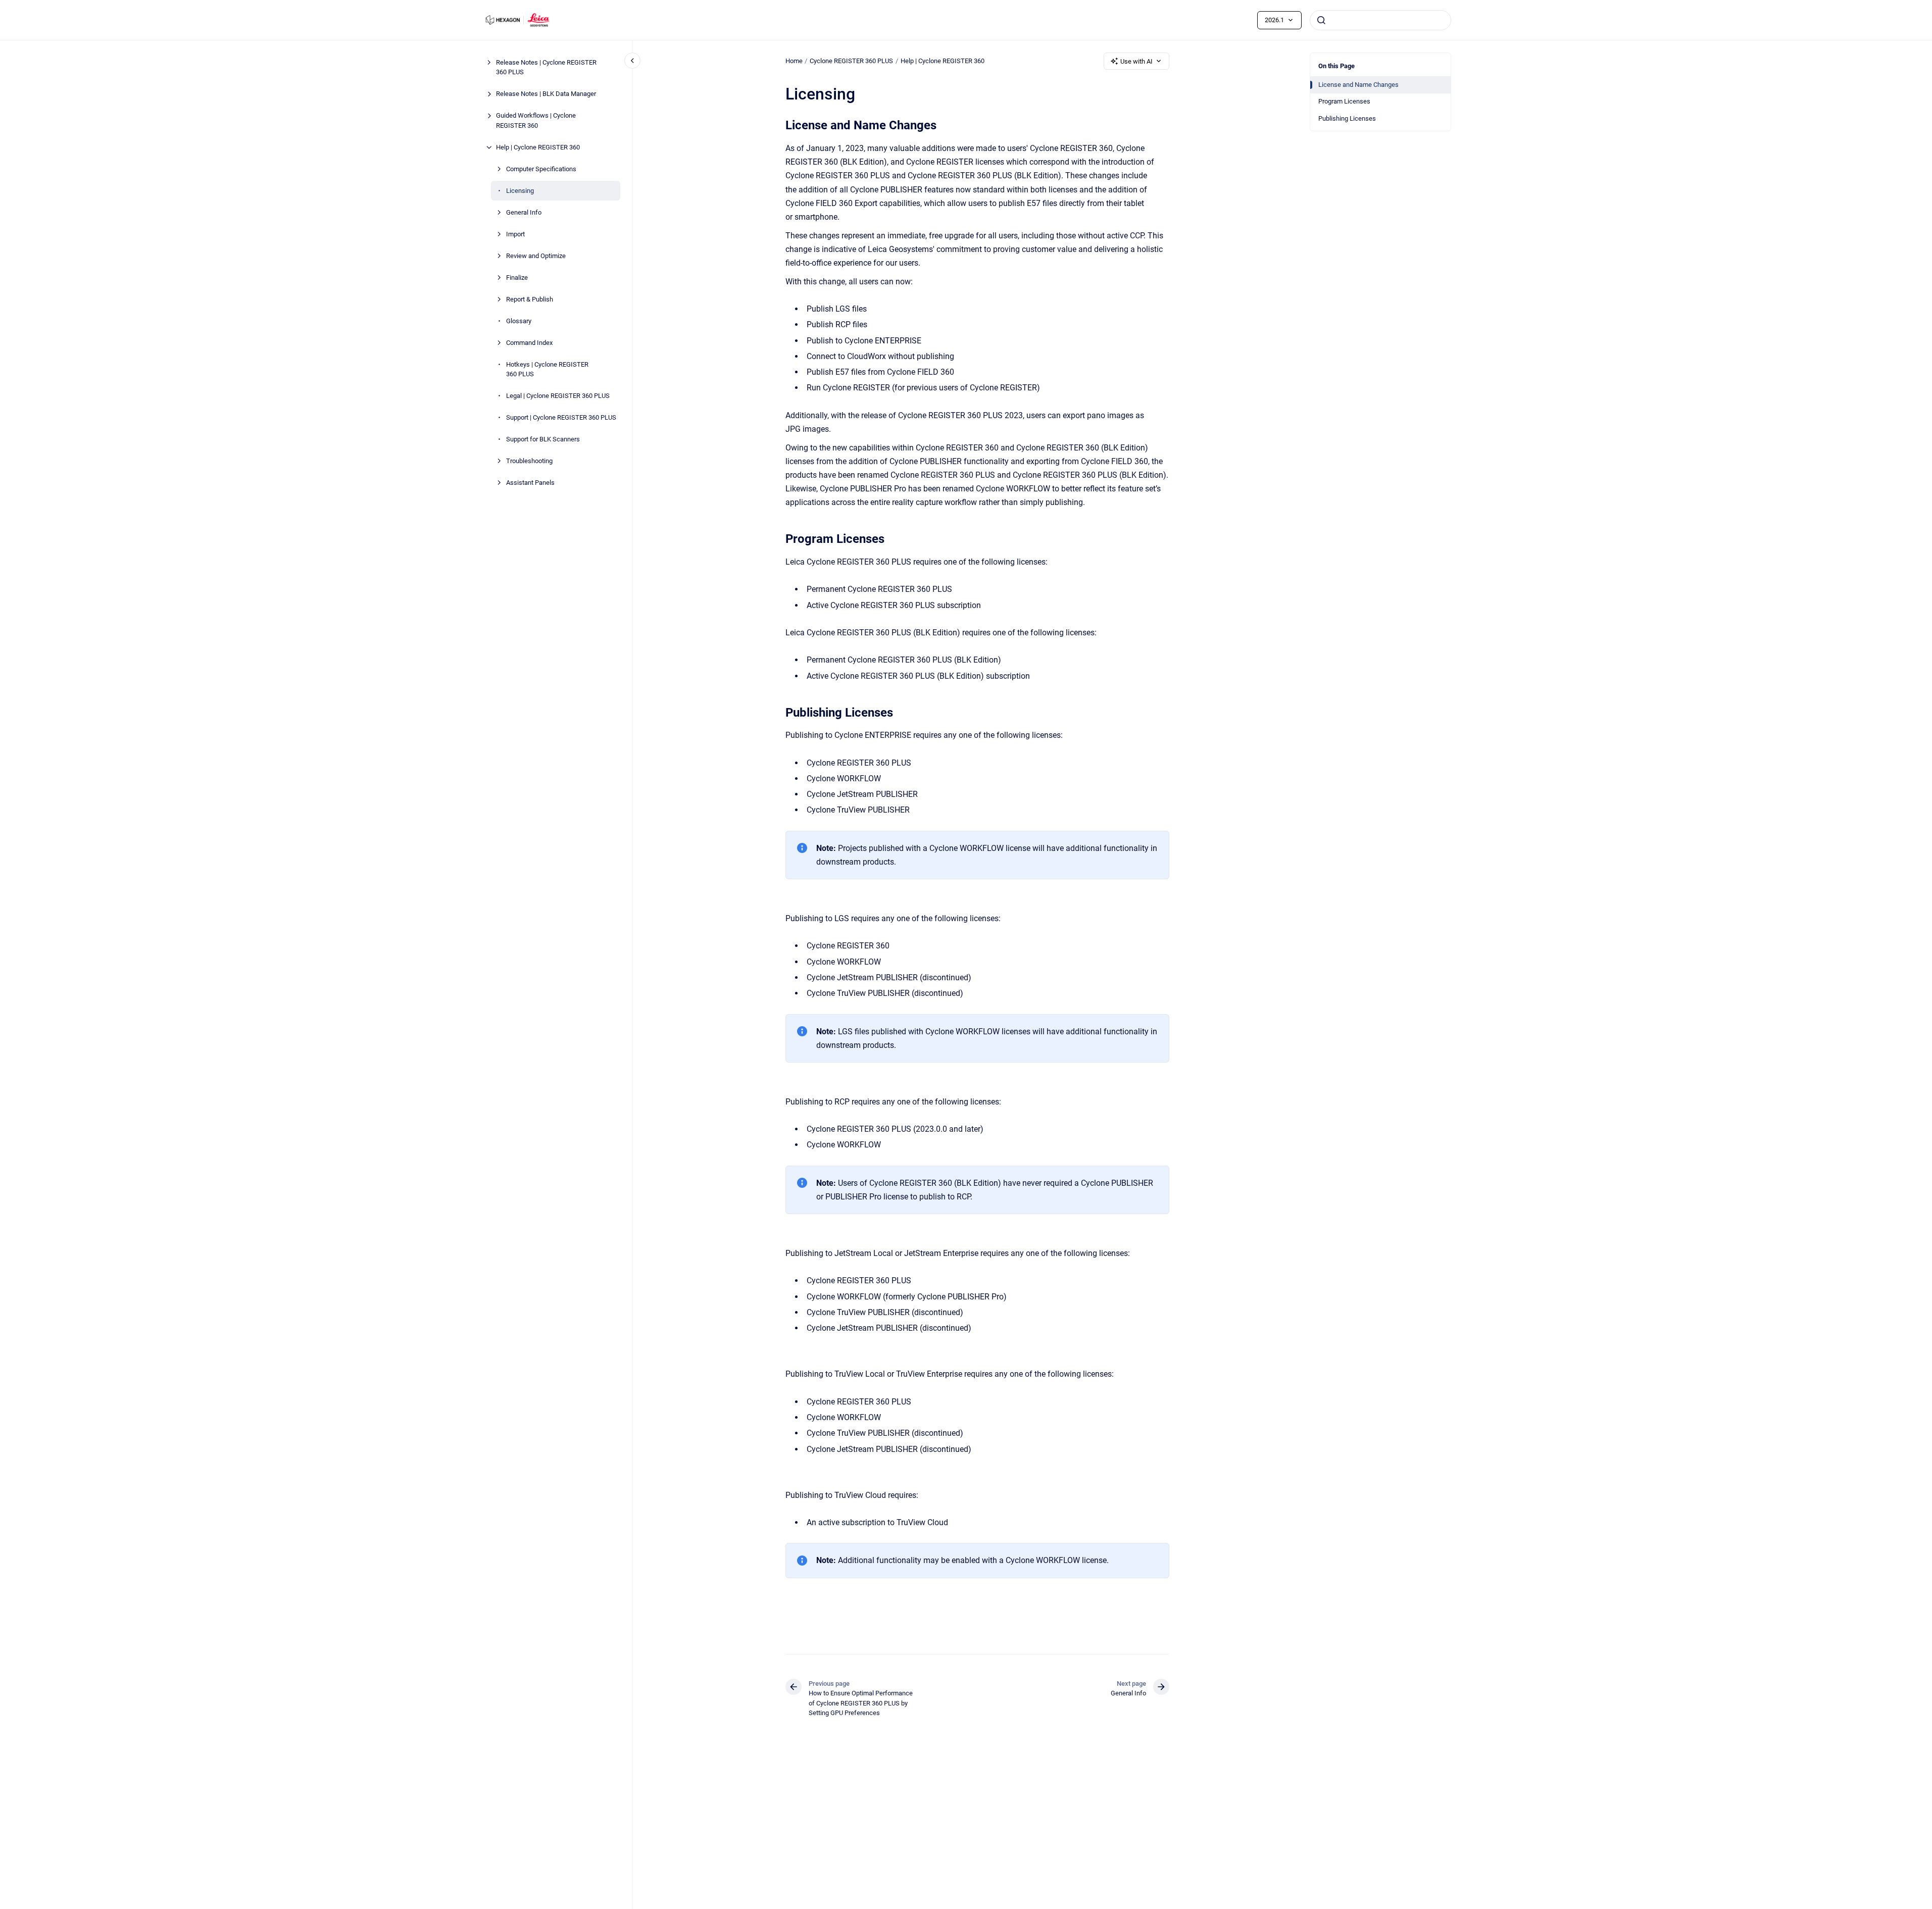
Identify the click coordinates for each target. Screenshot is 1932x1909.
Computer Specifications (541, 169)
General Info (524, 212)
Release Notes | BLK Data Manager (546, 94)
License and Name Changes (1358, 85)
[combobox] (1380, 20)
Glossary (519, 321)
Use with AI (1136, 61)
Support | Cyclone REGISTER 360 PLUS (561, 417)
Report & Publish (530, 299)
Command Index (529, 343)
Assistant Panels (530, 483)
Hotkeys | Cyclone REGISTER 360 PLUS (547, 369)
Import (515, 234)
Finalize (517, 278)
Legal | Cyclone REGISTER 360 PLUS (558, 396)
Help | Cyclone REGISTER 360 (538, 147)
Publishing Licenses (1347, 118)
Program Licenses (1344, 101)
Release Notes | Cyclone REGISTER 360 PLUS (546, 67)
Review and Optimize (536, 256)
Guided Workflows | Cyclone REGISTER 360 (536, 120)
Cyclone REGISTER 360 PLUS (851, 61)
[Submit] (1321, 20)
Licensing (520, 191)
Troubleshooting (529, 461)
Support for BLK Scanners (543, 439)
